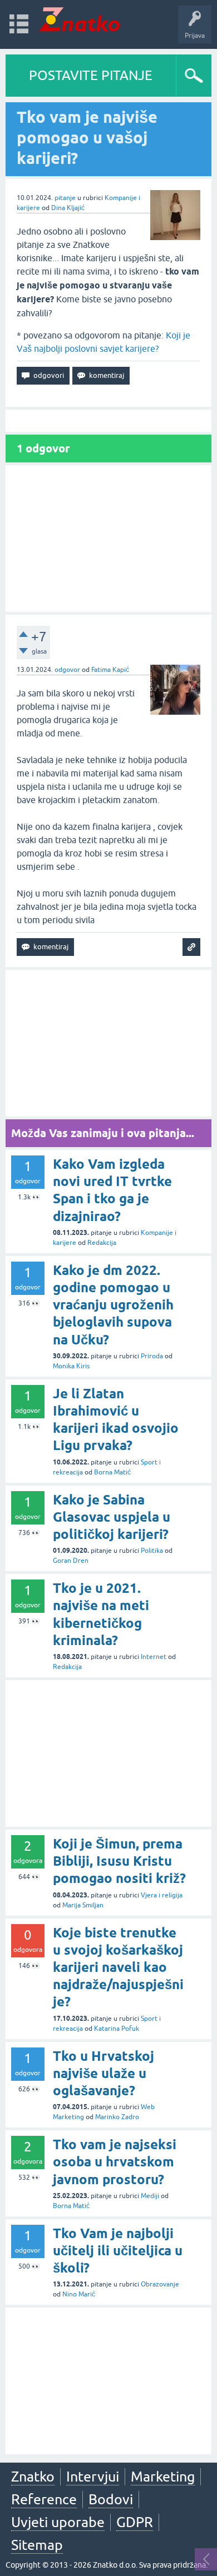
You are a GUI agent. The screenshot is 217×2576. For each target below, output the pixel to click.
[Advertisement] (108, 539)
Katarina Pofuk (117, 2029)
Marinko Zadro (117, 2117)
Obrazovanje (160, 2284)
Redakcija (102, 1243)
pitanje (65, 198)
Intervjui (93, 2477)
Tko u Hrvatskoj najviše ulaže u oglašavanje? (103, 2073)
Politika (152, 1551)
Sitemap (37, 2545)
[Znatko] (79, 19)
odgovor (67, 670)
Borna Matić (112, 1472)
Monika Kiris (71, 1366)
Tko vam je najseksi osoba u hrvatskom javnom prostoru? (115, 2162)
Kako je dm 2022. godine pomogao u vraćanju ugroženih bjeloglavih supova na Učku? (113, 1305)
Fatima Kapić (110, 670)
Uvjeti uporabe (58, 2522)
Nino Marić (79, 2294)
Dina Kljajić (68, 208)
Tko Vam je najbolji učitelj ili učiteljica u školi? (118, 2251)
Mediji (150, 2196)
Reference (44, 2499)
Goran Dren (71, 1561)
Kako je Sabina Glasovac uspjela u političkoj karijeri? (112, 1517)
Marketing (163, 2477)
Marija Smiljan (83, 1905)
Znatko (33, 2477)
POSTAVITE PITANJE (91, 75)
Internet (154, 1657)
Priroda (152, 1356)
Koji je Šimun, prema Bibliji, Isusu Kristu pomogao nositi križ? (119, 1861)
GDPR (135, 2522)
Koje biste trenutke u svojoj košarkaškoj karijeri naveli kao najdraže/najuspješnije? (118, 1967)
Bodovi (111, 2499)
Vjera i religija (162, 1895)
